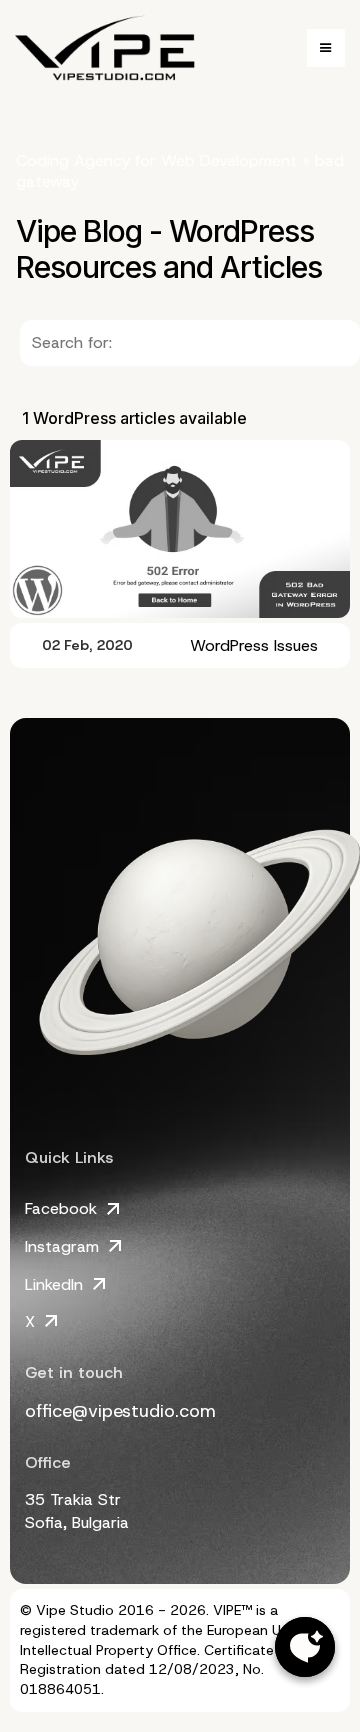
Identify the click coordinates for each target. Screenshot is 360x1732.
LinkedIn (54, 1284)
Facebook (61, 1208)
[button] (326, 48)
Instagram (62, 1246)
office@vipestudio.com (120, 1411)
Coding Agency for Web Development (156, 160)
